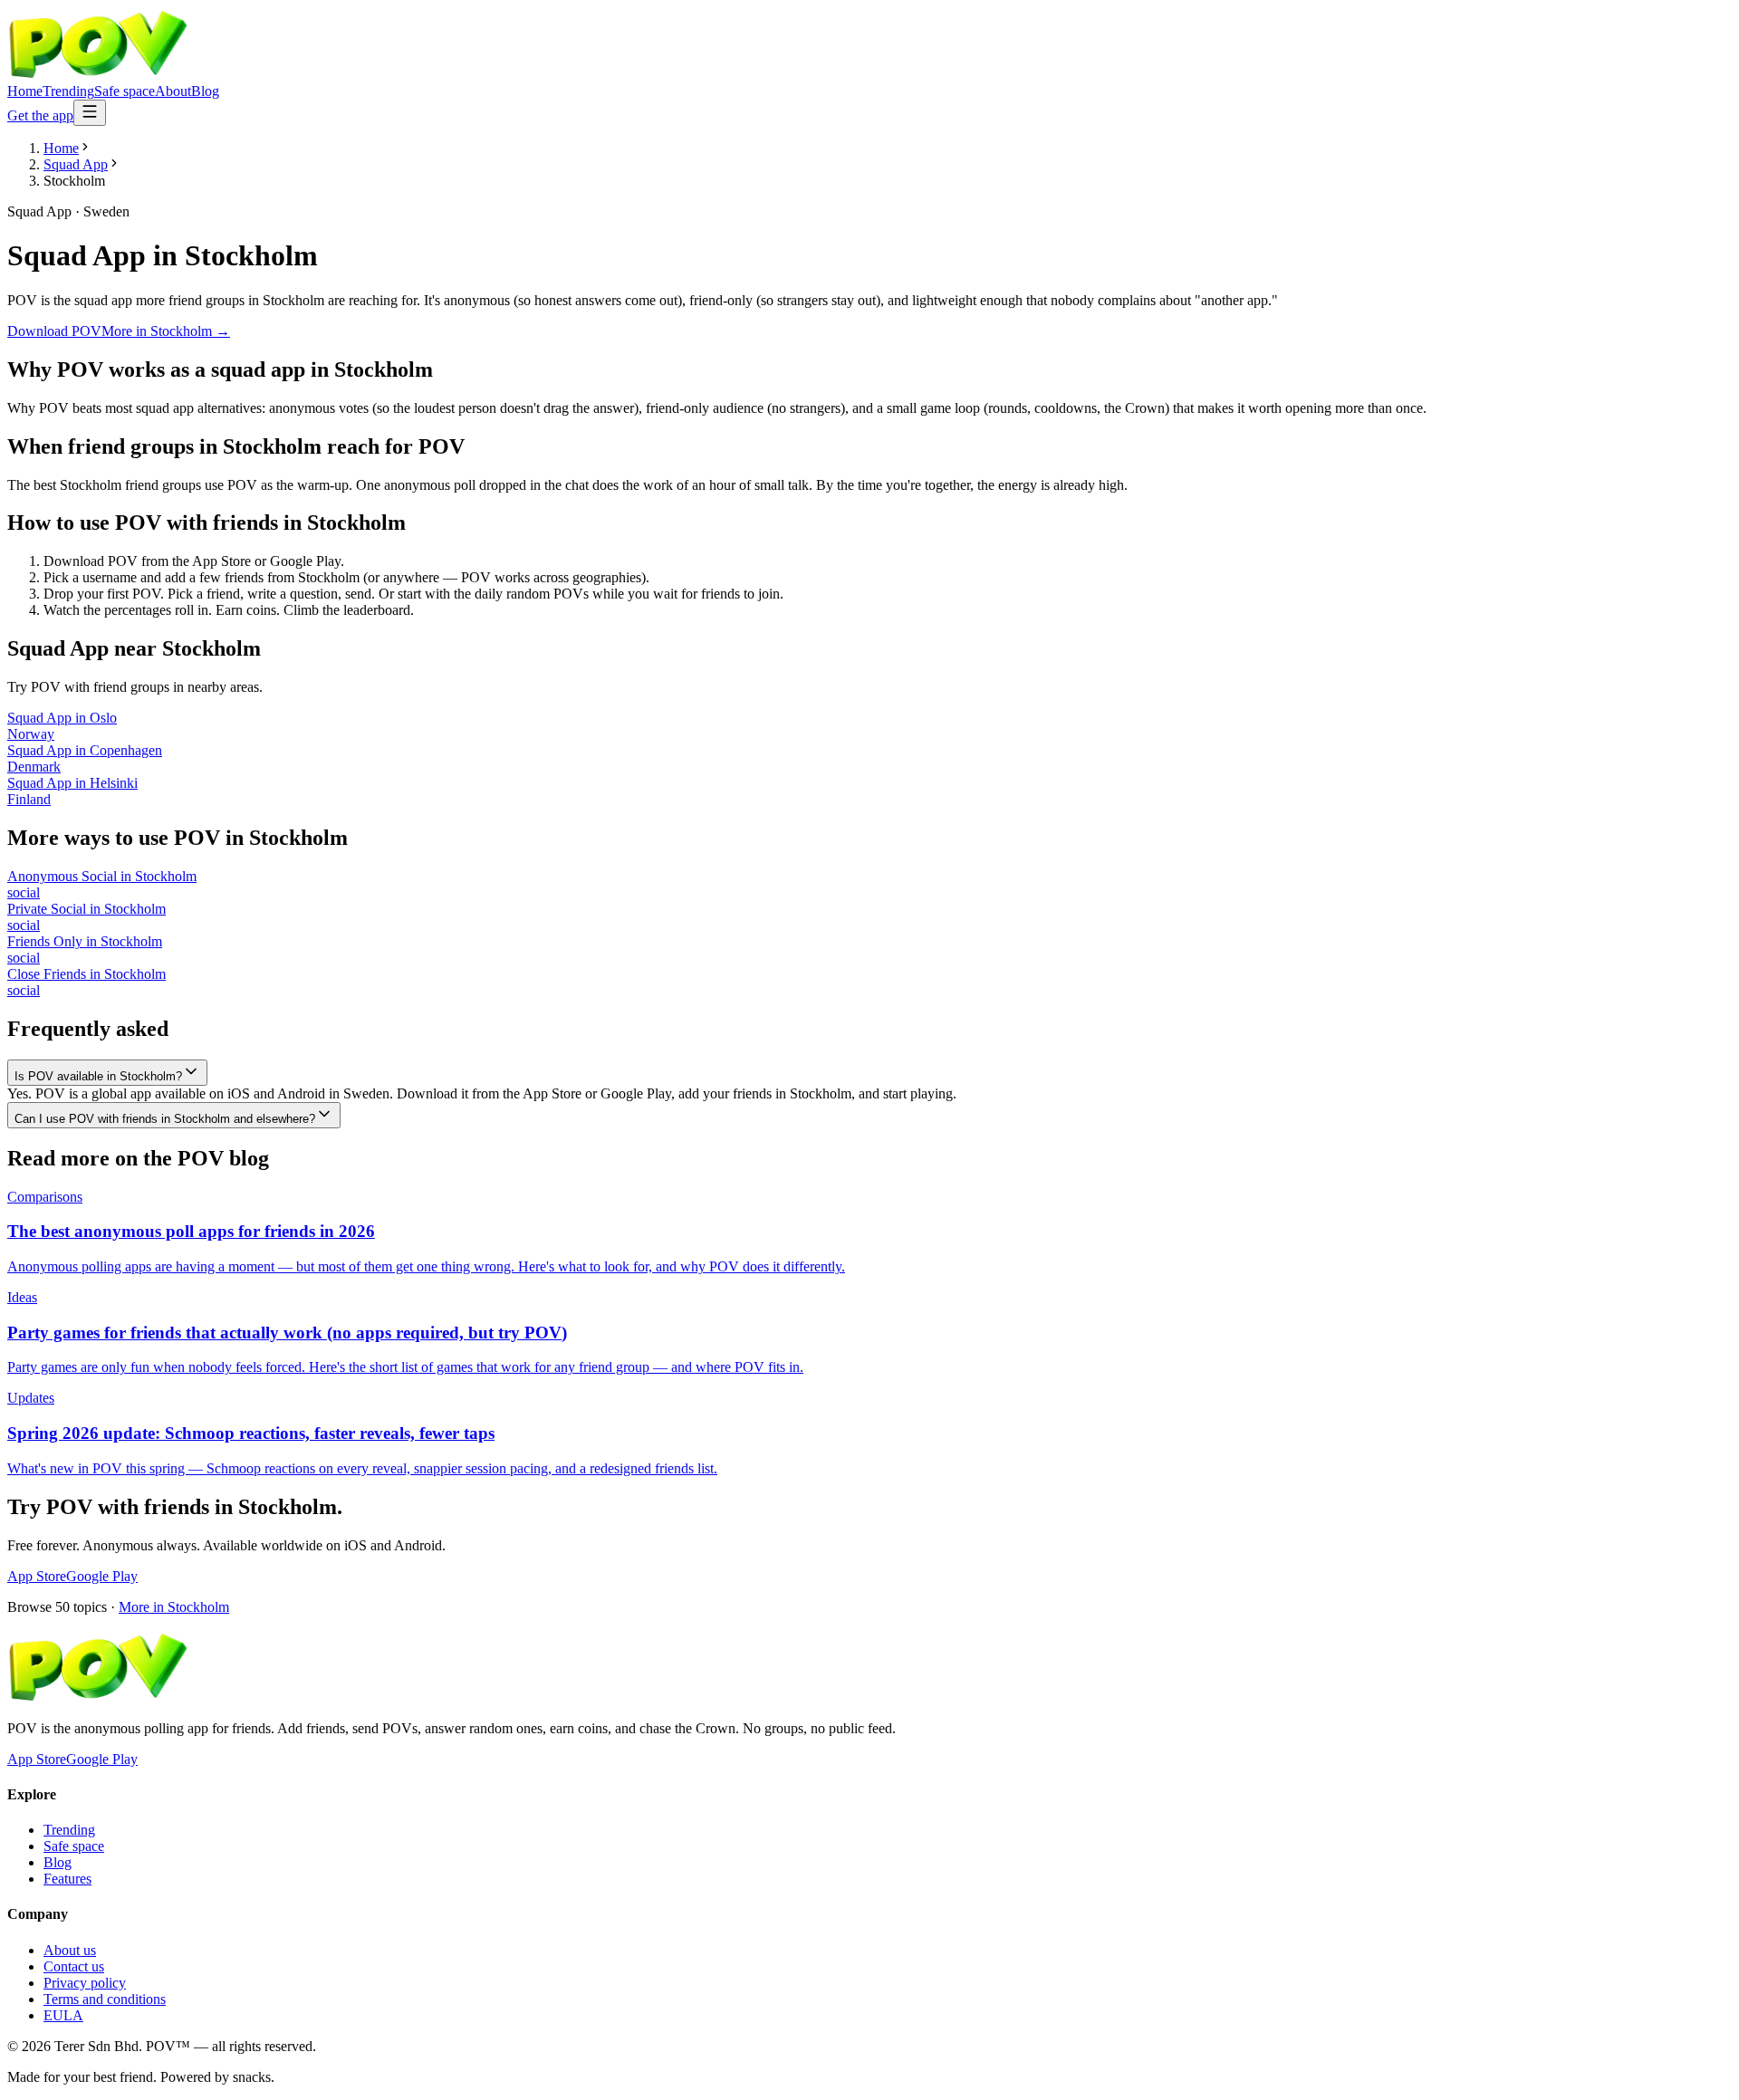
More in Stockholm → (166, 331)
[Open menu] (90, 113)
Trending (68, 91)
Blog (205, 91)
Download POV (54, 331)
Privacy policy (85, 1983)
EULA (63, 2015)
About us (70, 1950)
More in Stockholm (174, 1607)
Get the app (40, 115)
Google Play (102, 1576)
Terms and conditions (105, 1999)
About (173, 91)
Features (67, 1879)
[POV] (98, 75)
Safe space (125, 91)
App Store (37, 1576)
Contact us (74, 1966)
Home (25, 91)
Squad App (76, 164)
